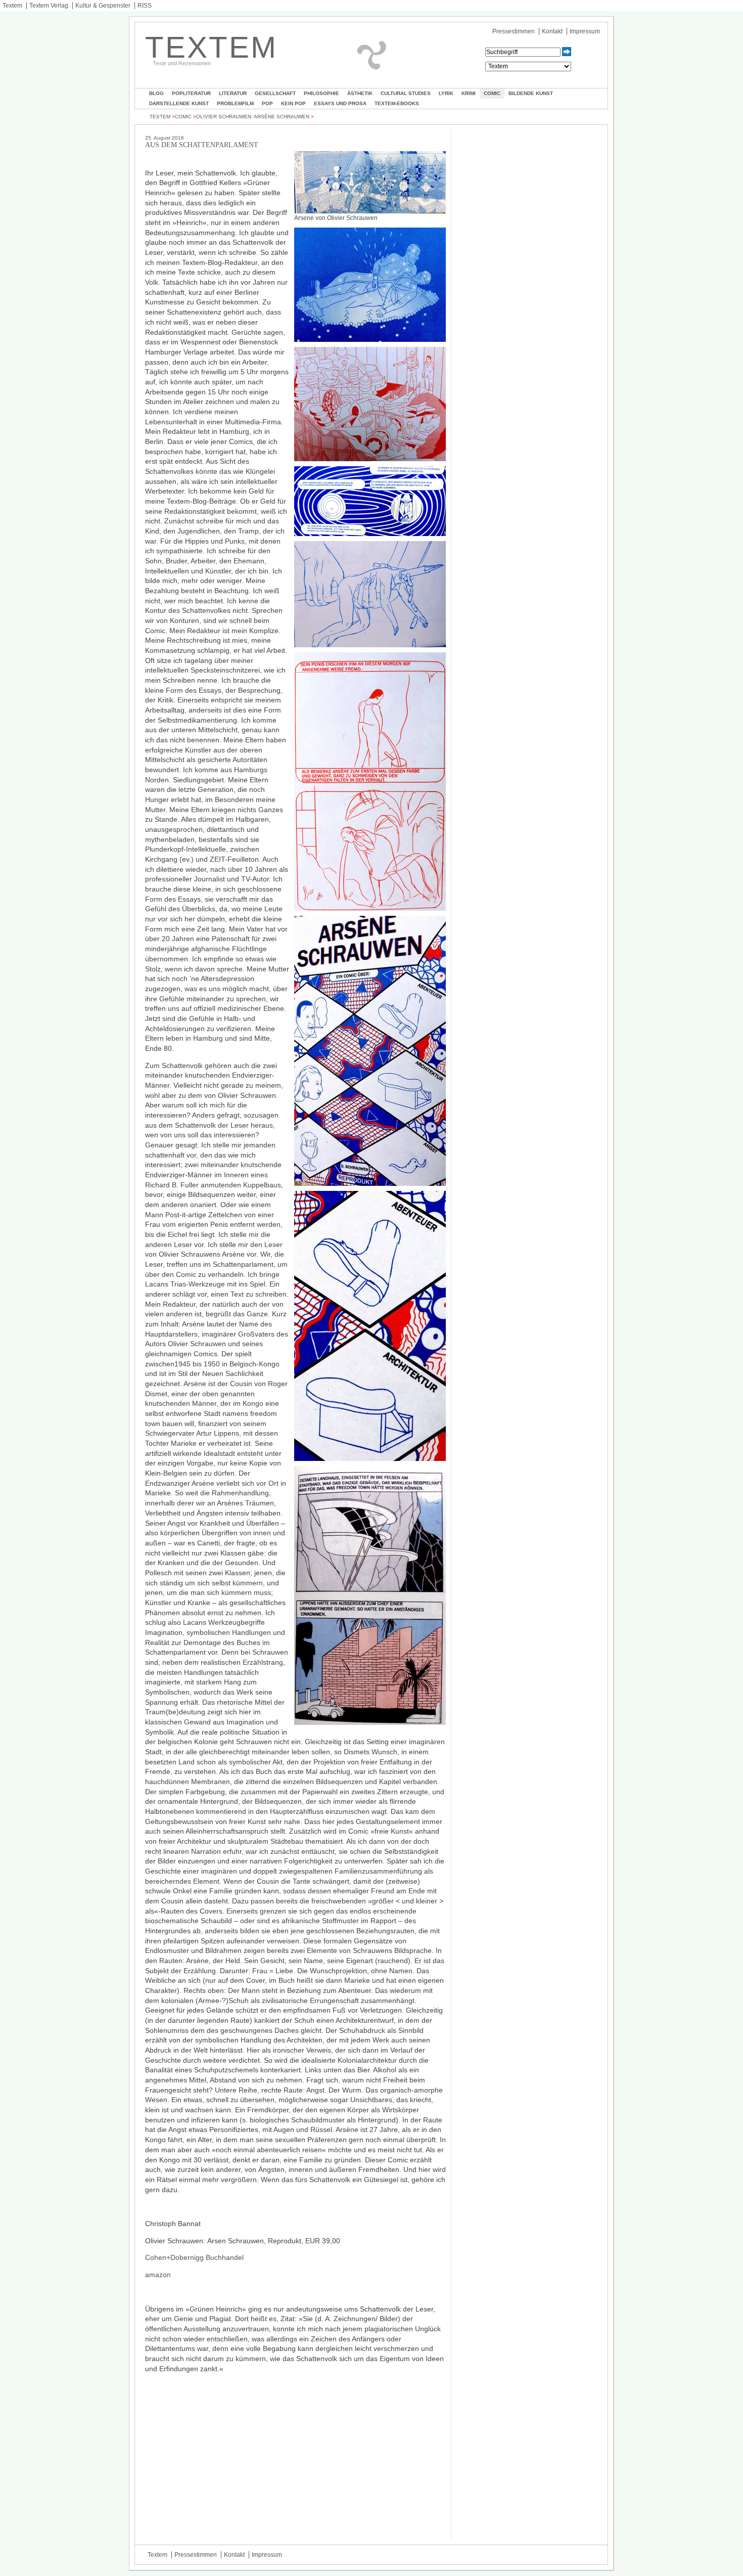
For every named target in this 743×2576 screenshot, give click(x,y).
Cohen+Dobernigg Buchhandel (194, 2257)
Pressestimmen (514, 31)
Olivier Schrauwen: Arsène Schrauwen (253, 117)
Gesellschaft (275, 93)
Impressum (585, 31)
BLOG (156, 93)
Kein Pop (293, 103)
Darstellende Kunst (179, 103)
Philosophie (321, 93)
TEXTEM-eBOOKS (397, 103)
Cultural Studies (406, 93)
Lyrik (446, 93)
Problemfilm (235, 103)
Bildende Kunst (531, 93)
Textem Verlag (49, 6)
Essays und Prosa (340, 103)
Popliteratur (191, 93)
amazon (158, 2275)
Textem (12, 6)
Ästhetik (360, 93)
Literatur (233, 93)
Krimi (469, 93)
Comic (492, 93)
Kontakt (552, 31)
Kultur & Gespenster (103, 6)
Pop (267, 103)
